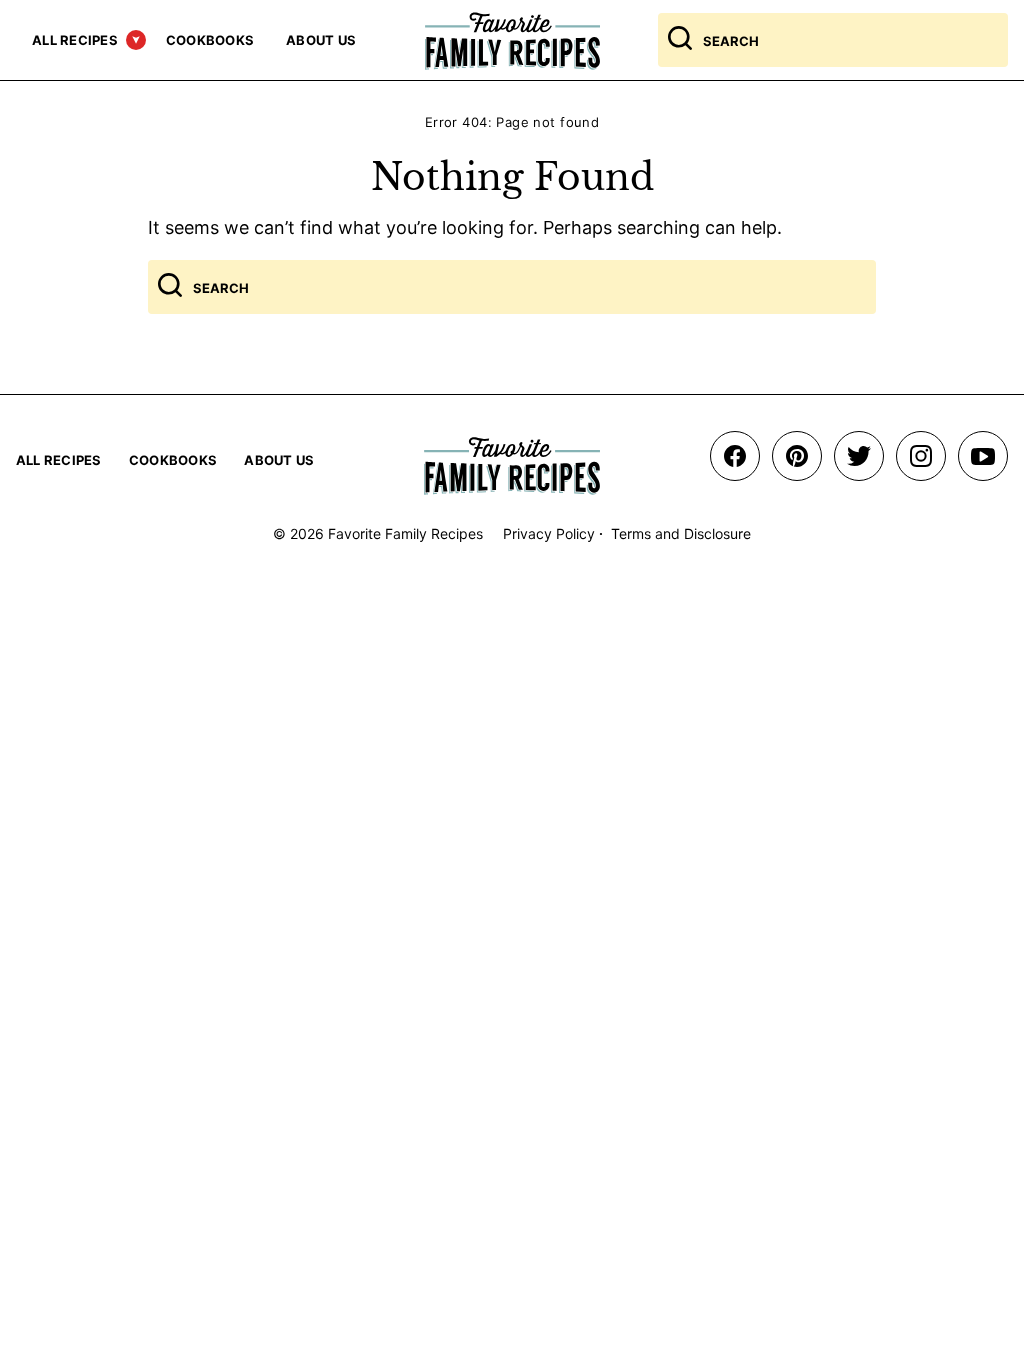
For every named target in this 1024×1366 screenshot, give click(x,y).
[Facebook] (735, 456)
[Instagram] (921, 456)
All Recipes (75, 40)
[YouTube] (983, 456)
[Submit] (680, 40)
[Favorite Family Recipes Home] (512, 40)
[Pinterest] (797, 456)
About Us (321, 40)
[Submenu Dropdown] (136, 40)
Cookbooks (210, 40)
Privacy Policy (549, 533)
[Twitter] (859, 456)
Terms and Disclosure (681, 533)
